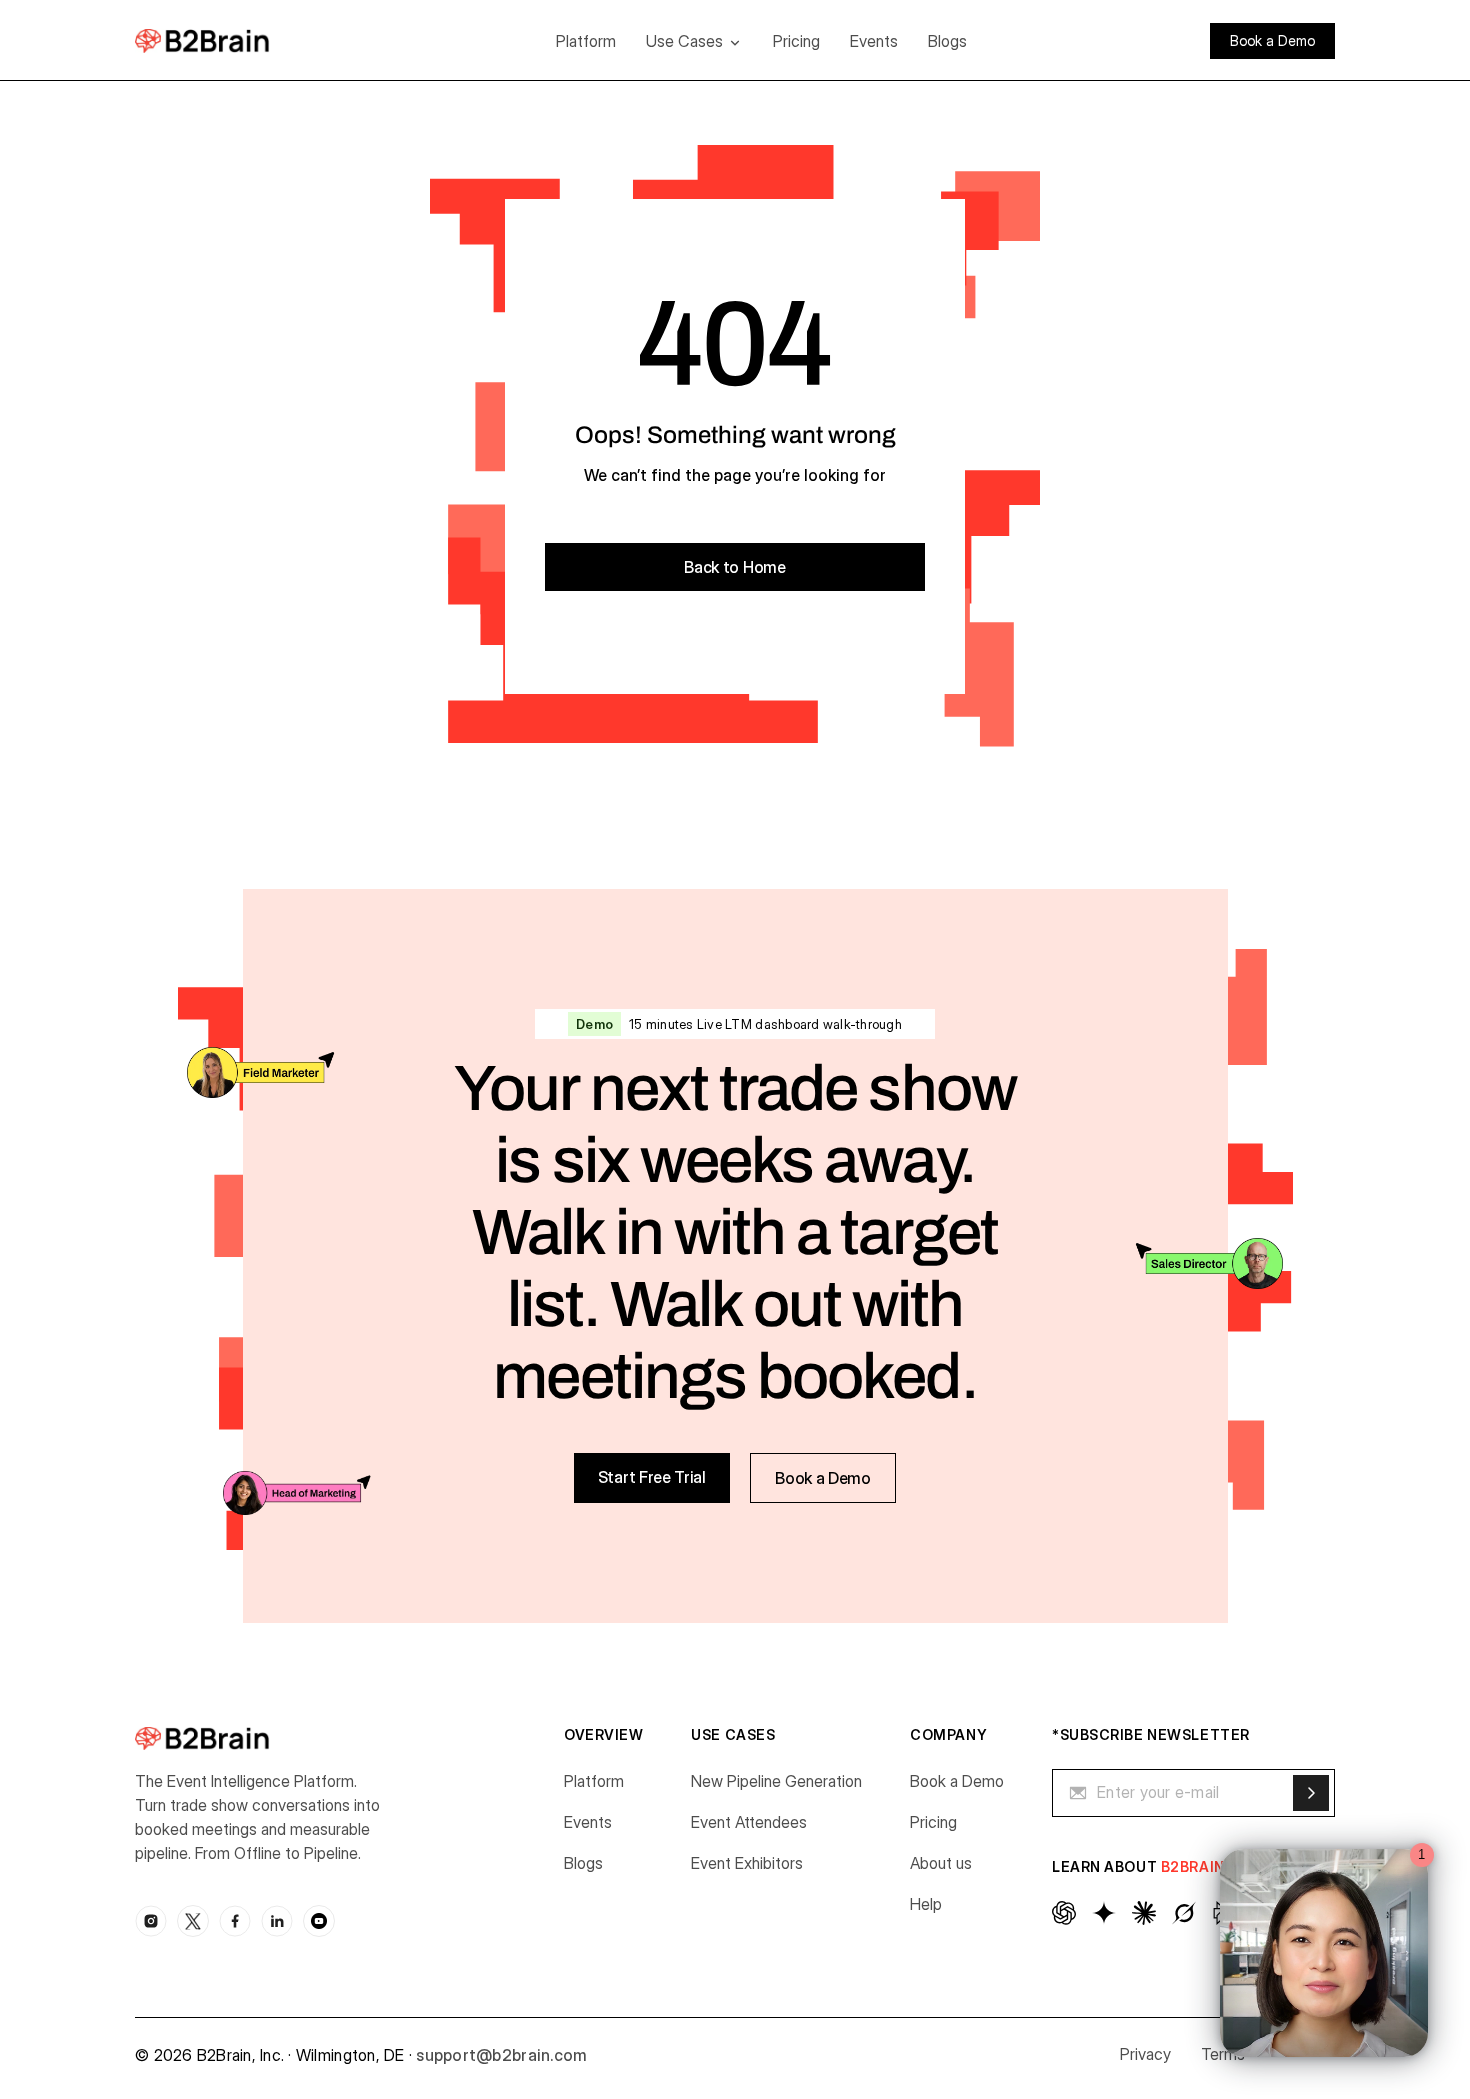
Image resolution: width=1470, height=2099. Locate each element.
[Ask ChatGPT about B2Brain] (1064, 1913)
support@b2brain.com (501, 2055)
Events (874, 41)
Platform (586, 41)
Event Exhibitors (747, 1863)
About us (941, 1863)
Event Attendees (749, 1822)
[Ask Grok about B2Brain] (1184, 1913)
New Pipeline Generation (776, 1781)
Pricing (796, 41)
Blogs (947, 41)
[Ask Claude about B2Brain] (1144, 1913)
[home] (232, 40)
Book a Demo (957, 1781)
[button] (694, 41)
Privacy (1145, 2054)
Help (926, 1904)
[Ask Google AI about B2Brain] (1104, 1913)
